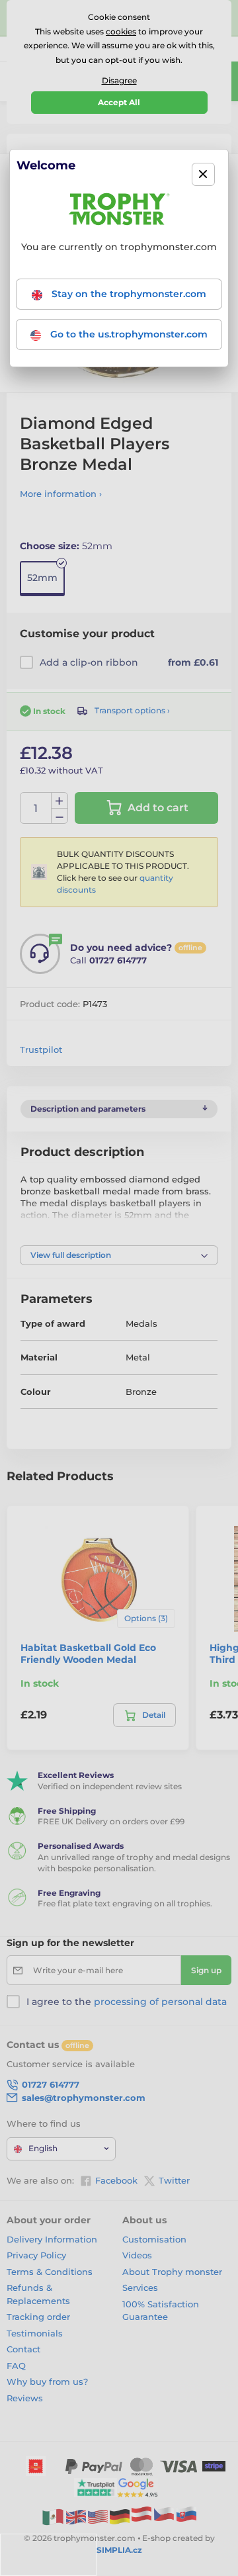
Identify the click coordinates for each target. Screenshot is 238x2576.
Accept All (119, 102)
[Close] (203, 174)
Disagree (119, 80)
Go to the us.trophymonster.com (128, 334)
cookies (121, 31)
